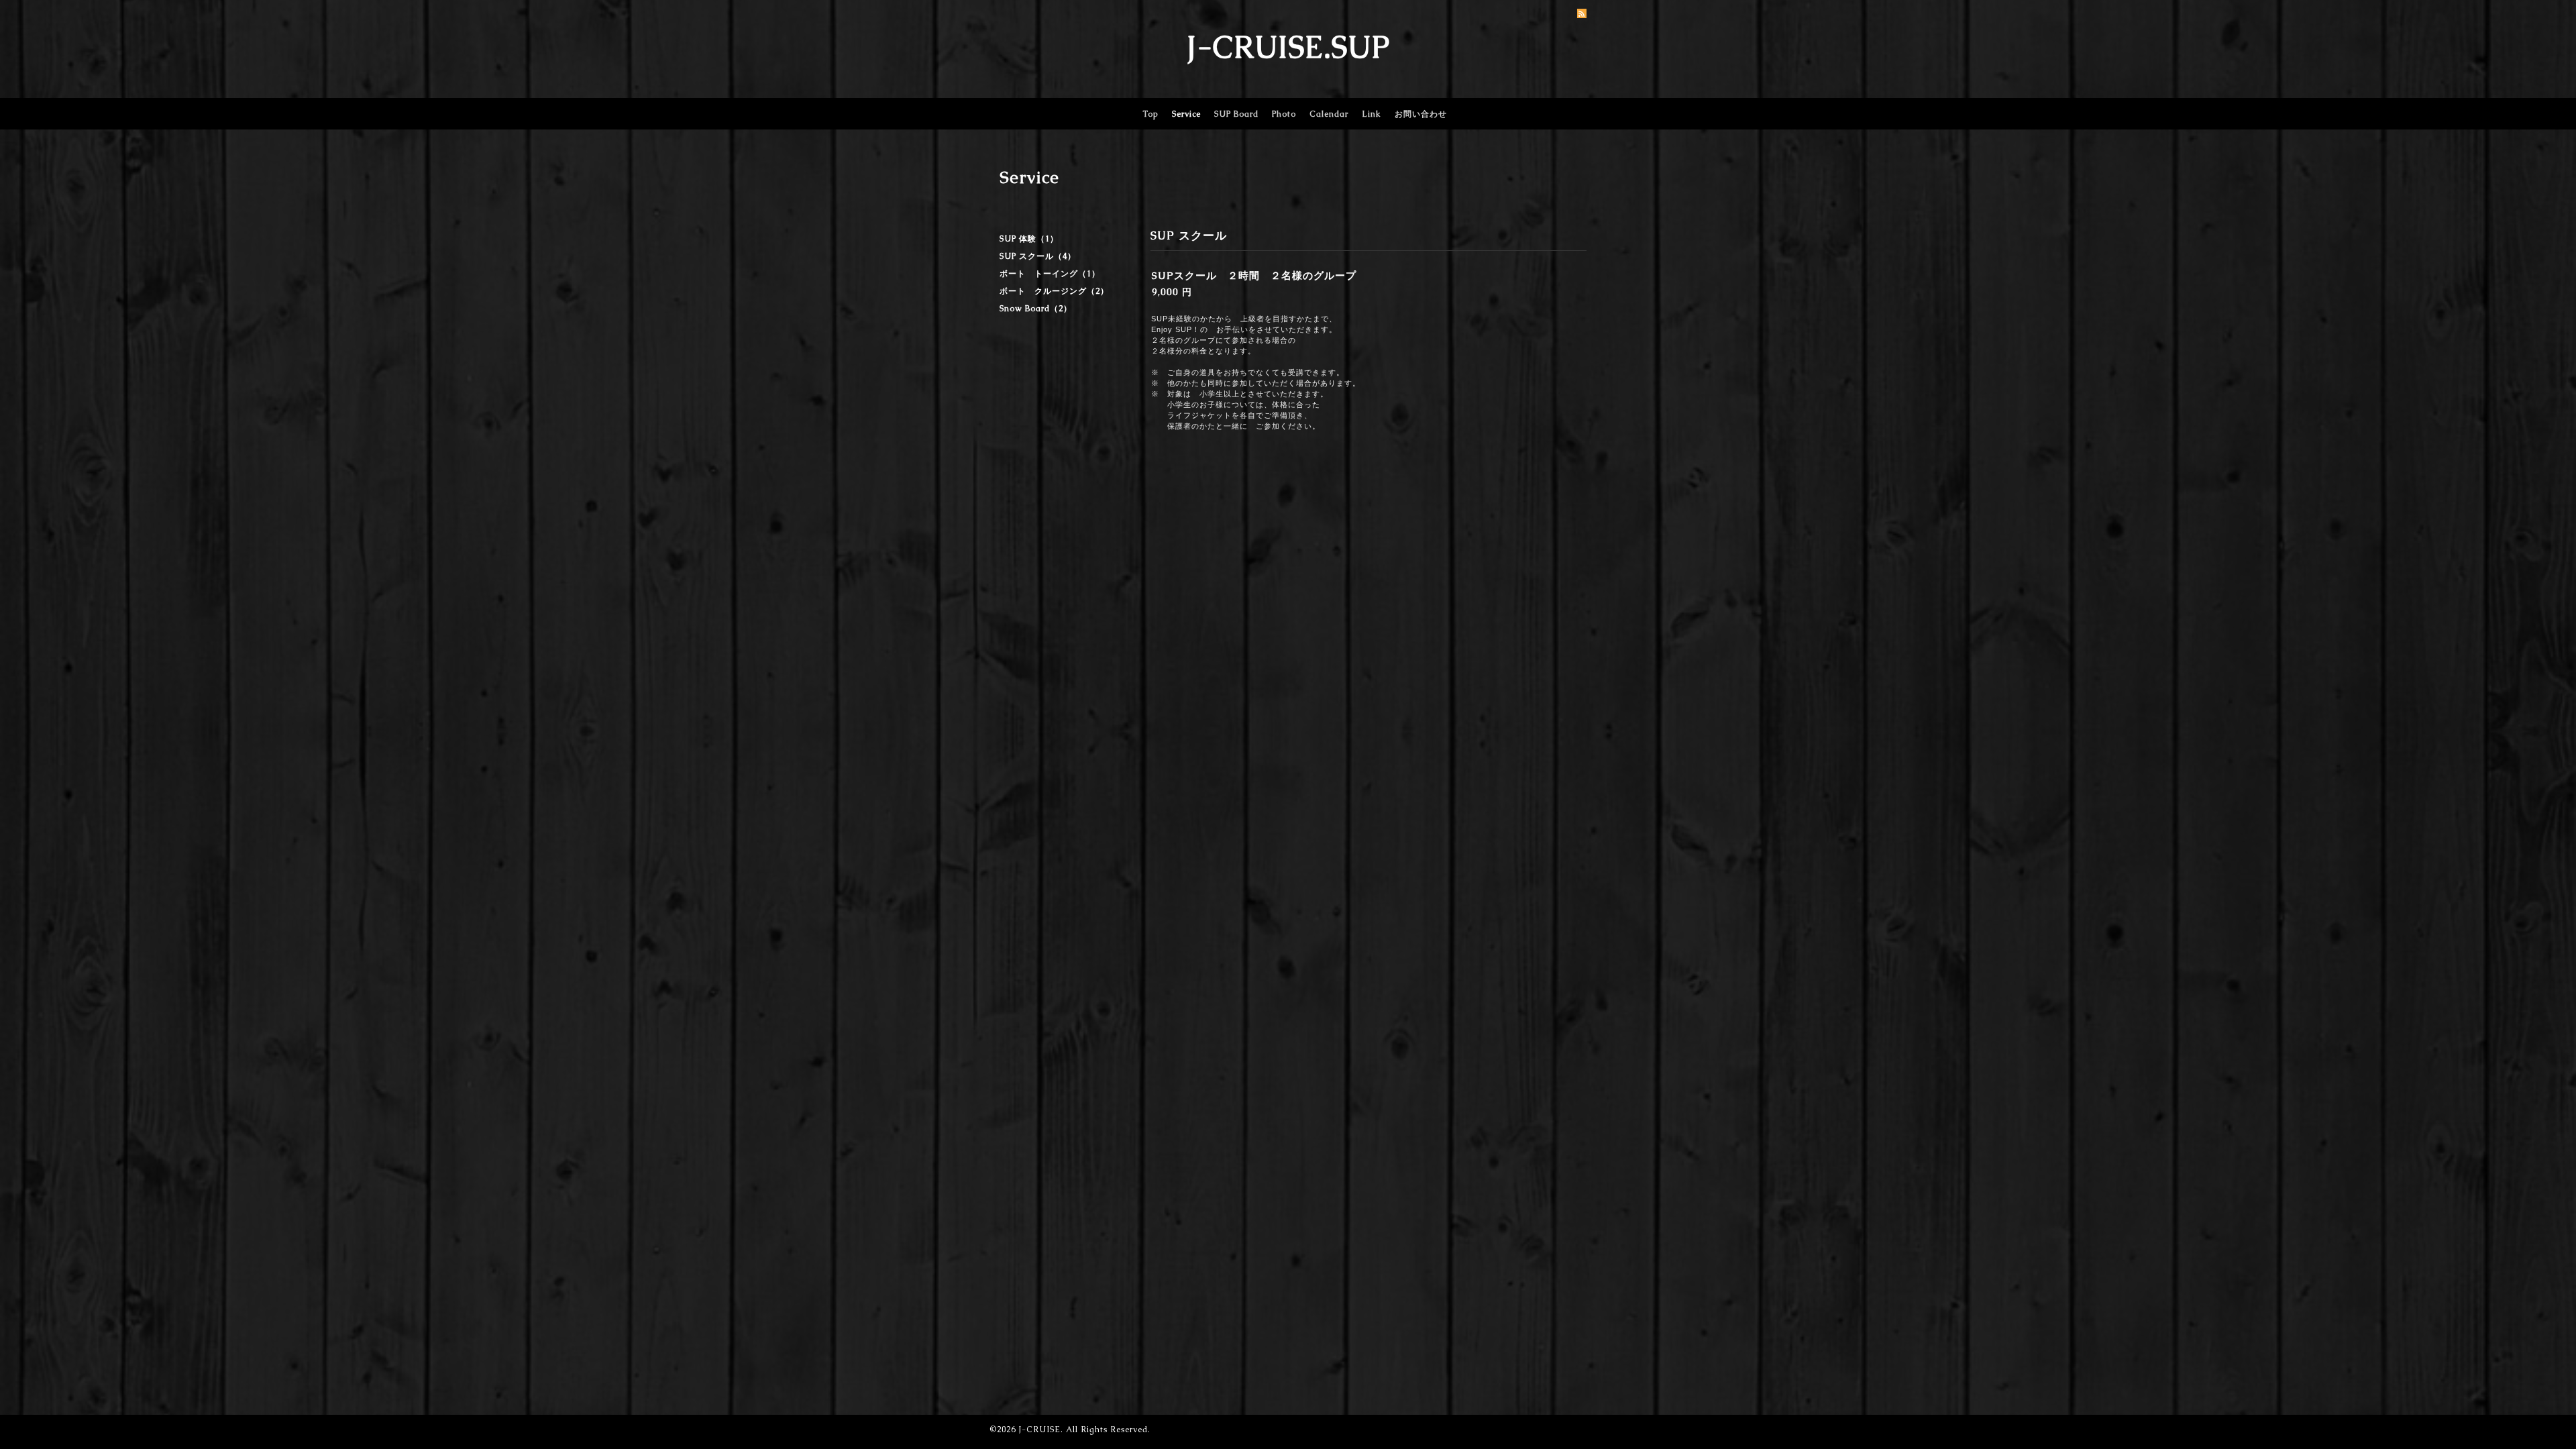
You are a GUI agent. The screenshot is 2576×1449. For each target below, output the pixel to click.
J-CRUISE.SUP (1288, 47)
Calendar (1329, 114)
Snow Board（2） (1036, 309)
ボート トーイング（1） (1050, 274)
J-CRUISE (1039, 1430)
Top (1150, 114)
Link (1372, 114)
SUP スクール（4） (1038, 256)
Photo (1284, 114)
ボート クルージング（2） (1054, 291)
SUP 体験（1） (1029, 239)
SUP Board (1236, 114)
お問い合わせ (1421, 114)
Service (1186, 114)
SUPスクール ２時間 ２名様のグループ (1254, 275)
